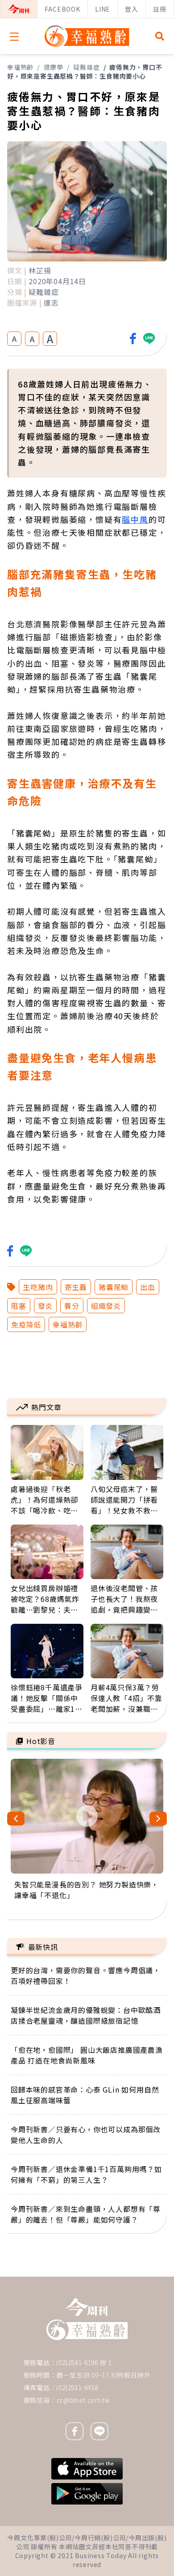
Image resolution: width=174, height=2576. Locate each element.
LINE (103, 9)
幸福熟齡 (20, 67)
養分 (72, 1306)
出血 (148, 1287)
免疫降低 (26, 1324)
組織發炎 (106, 1306)
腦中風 (135, 519)
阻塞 (19, 1306)
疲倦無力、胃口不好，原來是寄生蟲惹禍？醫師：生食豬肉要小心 (85, 71)
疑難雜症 (86, 67)
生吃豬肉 (38, 1287)
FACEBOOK (62, 9)
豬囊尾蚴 (114, 1287)
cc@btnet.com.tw (83, 2400)
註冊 (160, 9)
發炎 (46, 1306)
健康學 (54, 67)
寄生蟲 (76, 1287)
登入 (132, 9)
